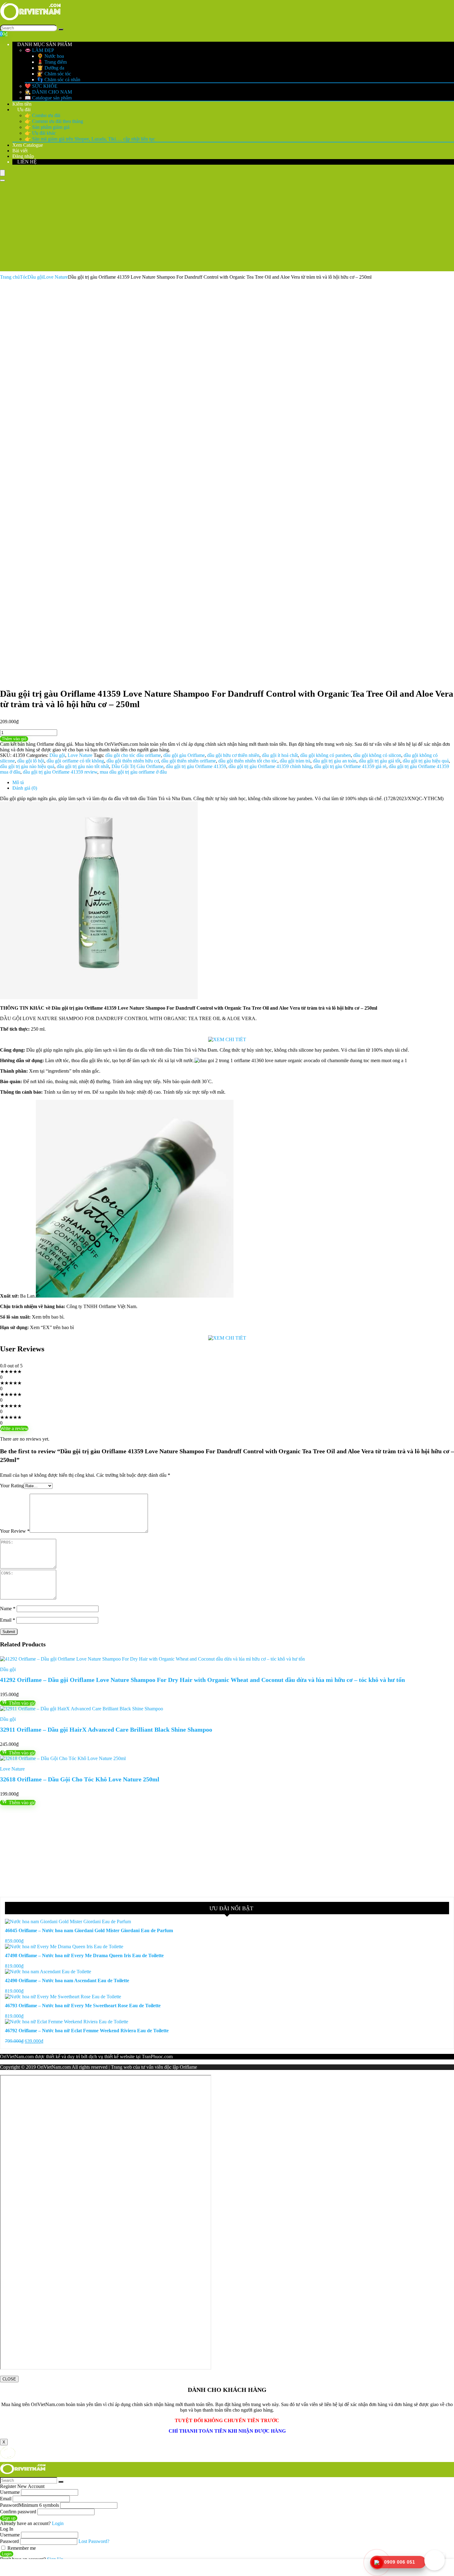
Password (29, 2505)
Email (8, 1620)
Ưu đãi (23, 110)
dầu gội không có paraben (326, 755)
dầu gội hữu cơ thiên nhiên (233, 755)
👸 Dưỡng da (51, 68)
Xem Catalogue (28, 145)
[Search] (61, 29)
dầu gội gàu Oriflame (184, 755)
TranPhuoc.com (157, 2057)
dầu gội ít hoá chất (280, 755)
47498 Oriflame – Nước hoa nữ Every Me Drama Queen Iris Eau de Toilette (84, 1955)
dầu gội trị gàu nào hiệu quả (27, 766)
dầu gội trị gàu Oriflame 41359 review (60, 772)
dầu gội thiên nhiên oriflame (189, 761)
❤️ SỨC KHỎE (41, 86)
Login (7, 2554)
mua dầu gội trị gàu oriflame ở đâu (133, 772)
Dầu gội (35, 277)
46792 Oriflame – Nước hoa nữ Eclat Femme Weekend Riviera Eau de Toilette (87, 2031)
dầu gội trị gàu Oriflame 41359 (196, 766)
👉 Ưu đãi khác (40, 133)
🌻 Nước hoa (50, 56)
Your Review (15, 1531)
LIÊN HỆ (26, 162)
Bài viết (20, 151)
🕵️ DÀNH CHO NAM (48, 92)
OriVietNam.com (17, 2057)
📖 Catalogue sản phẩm (48, 98)
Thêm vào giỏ (14, 739)
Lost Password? (94, 2541)
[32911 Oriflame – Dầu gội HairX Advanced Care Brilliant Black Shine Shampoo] (82, 1709)
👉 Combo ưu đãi (42, 115)
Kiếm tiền (22, 104)
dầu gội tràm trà (295, 761)
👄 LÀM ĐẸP (39, 50)
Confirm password (18, 2512)
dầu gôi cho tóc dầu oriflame (133, 755)
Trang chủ (10, 277)
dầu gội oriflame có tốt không (75, 761)
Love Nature (56, 277)
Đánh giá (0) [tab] (25, 788)
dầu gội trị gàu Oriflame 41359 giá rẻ (350, 766)
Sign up (9, 2518)
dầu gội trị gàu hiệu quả (426, 761)
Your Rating (12, 1486)
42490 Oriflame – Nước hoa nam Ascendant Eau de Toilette (67, 1981)
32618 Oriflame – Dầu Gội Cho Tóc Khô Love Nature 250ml (80, 1779)
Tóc (24, 277)
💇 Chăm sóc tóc (54, 74)
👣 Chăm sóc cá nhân (59, 80)
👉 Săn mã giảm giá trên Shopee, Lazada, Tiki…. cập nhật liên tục (90, 139)
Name (8, 1609)
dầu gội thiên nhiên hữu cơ (133, 761)
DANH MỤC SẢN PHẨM (44, 44)
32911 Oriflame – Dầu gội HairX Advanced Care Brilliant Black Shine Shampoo (106, 1729)
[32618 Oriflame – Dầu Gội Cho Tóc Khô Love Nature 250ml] (63, 1758)
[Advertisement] (227, 228)
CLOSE (9, 2379)
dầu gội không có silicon (377, 755)
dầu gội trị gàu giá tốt (380, 761)
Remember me (21, 2548)
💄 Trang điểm (52, 62)
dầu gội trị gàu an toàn (335, 761)
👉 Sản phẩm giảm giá (47, 127)
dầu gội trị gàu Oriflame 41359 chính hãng (270, 766)
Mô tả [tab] (18, 782)
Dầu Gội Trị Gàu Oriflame (137, 766)
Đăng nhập (23, 156)
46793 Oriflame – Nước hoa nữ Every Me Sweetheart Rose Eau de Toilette (83, 2006)
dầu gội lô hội (31, 761)
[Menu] (2, 173)
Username (10, 2492)
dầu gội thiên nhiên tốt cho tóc (248, 761)
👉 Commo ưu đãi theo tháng (54, 121)
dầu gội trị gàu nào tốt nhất (83, 766)
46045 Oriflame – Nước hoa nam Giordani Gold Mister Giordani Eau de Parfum (89, 1930)
